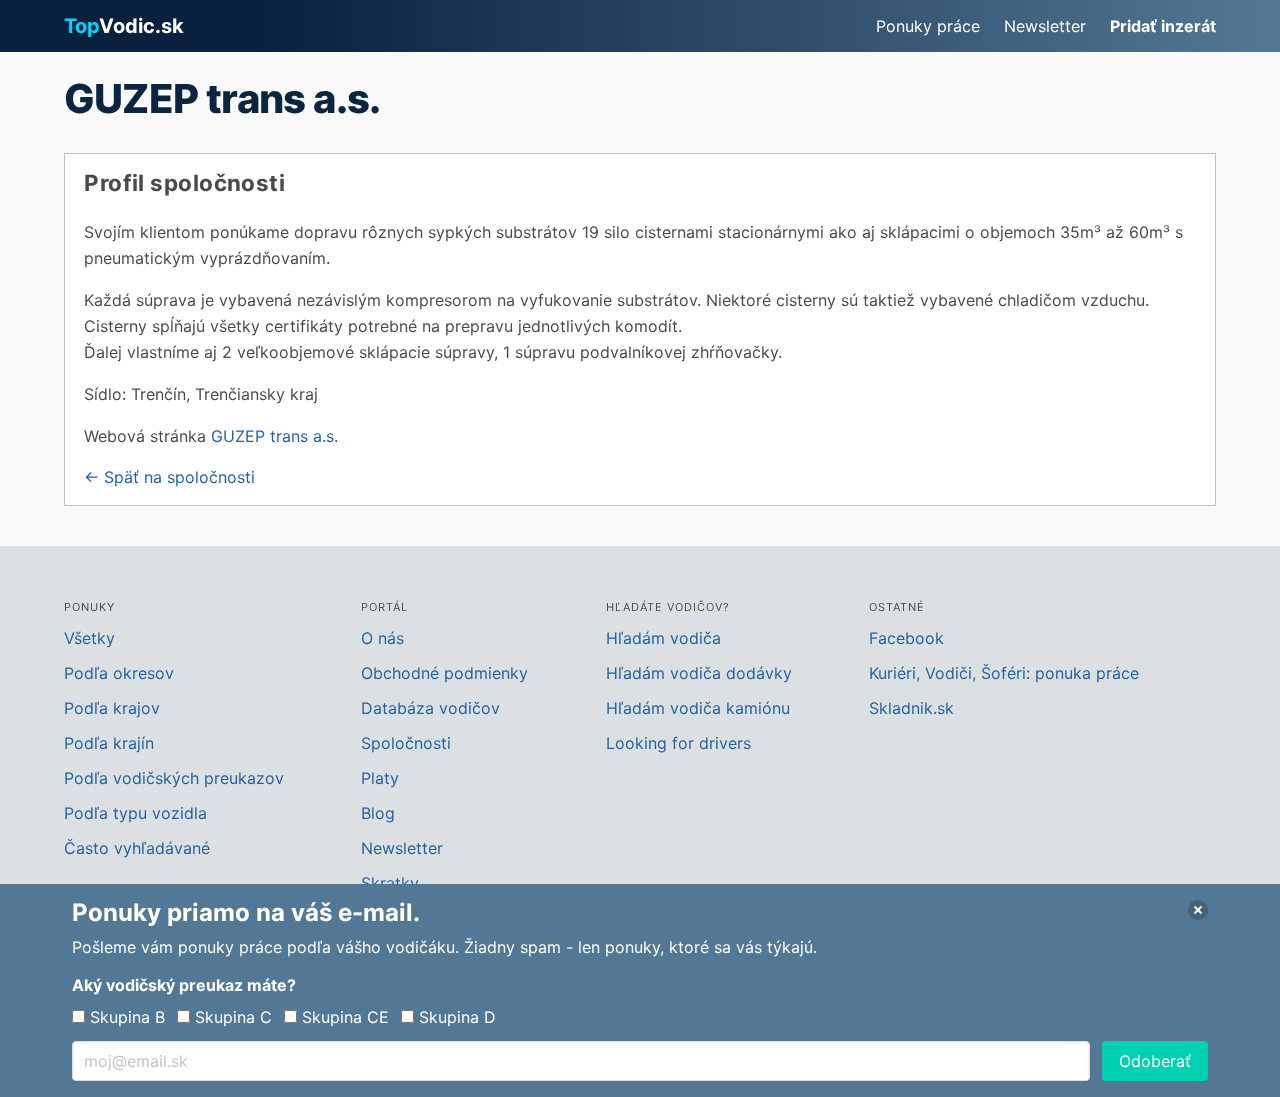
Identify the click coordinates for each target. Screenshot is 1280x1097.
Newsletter (1045, 26)
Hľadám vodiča (663, 638)
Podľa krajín (109, 743)
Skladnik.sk (911, 708)
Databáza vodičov (430, 708)
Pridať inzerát (1163, 26)
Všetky (89, 638)
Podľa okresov (119, 673)
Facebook (906, 638)
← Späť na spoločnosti (169, 477)
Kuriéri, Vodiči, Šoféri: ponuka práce (1004, 673)
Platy (380, 778)
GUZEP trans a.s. (274, 436)
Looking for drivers (678, 743)
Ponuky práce (928, 26)
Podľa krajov (112, 708)
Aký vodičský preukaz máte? (184, 985)
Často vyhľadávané (137, 848)
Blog (378, 813)
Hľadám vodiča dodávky (699, 673)
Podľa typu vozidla (135, 813)
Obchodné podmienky (444, 673)
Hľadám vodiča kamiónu (698, 708)
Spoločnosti (406, 743)
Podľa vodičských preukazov (174, 778)
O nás (382, 638)
